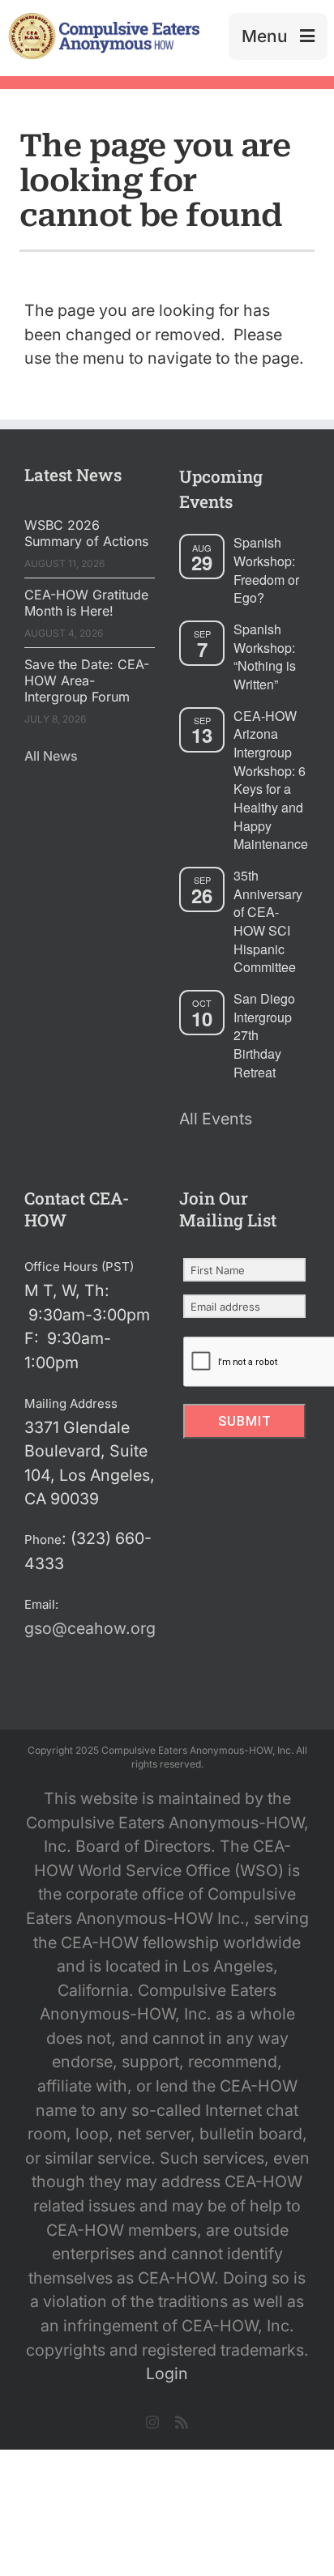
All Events (216, 1119)
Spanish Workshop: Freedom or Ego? (266, 570)
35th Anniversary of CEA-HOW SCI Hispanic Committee (268, 921)
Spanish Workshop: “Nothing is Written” (265, 657)
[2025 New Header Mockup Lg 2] (103, 19)
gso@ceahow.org (90, 1628)
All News (51, 756)
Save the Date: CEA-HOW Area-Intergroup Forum (87, 680)
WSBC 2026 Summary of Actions (86, 533)
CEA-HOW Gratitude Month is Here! (86, 603)
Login (167, 2373)
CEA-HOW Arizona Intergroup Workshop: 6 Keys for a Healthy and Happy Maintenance (271, 780)
